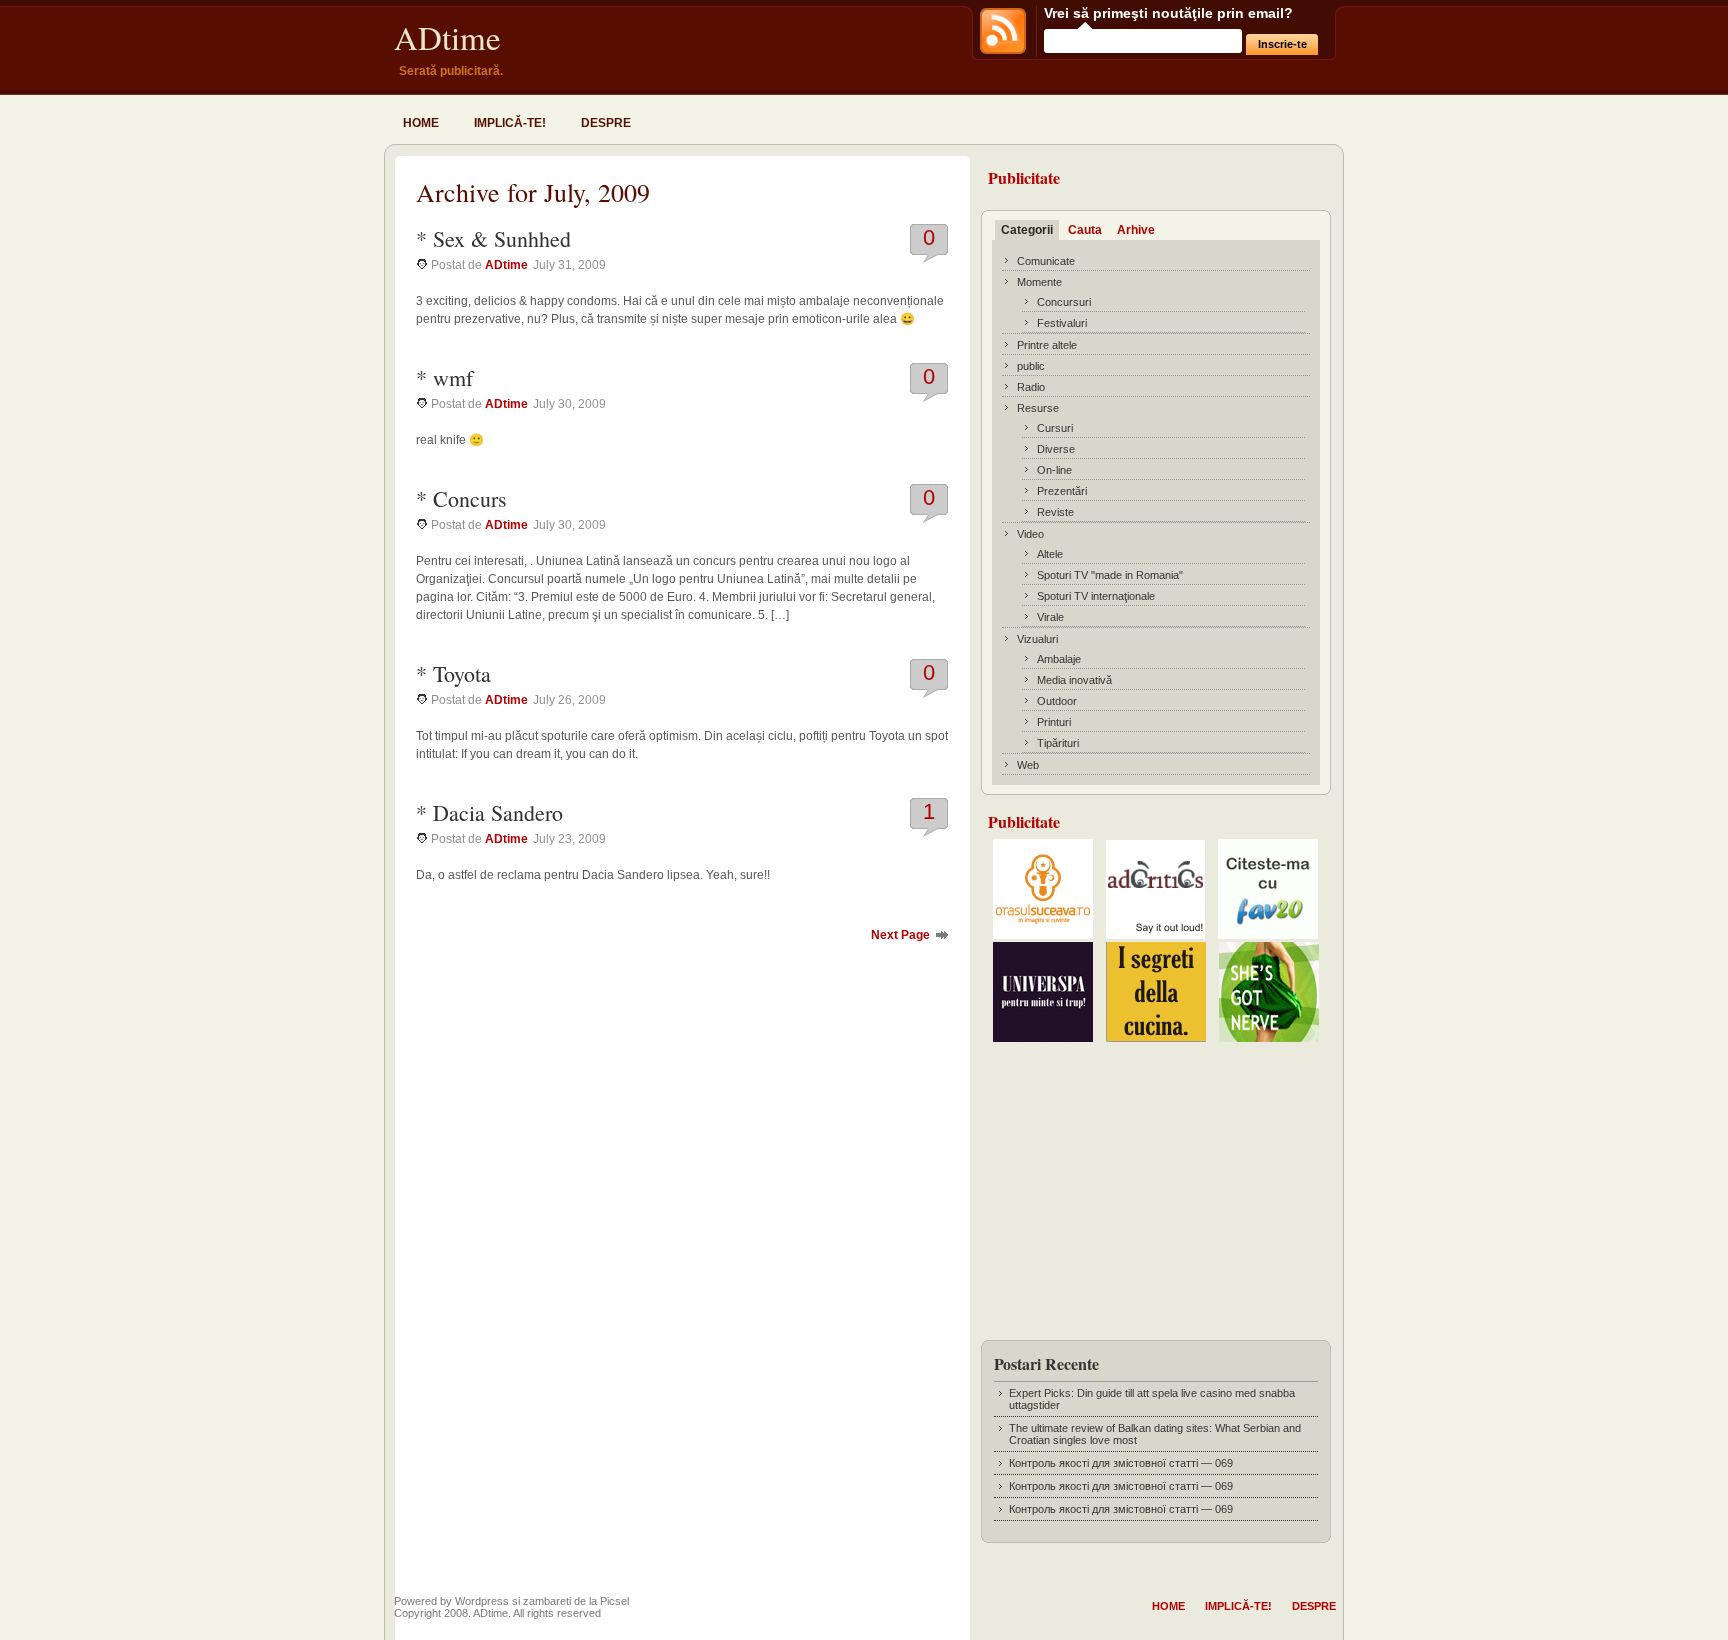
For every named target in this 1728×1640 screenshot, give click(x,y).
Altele (1050, 554)
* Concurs (461, 498)
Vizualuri (1037, 639)
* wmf (444, 377)
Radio (1031, 387)
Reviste (1055, 512)
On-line (1054, 470)
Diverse (1056, 449)
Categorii (1027, 230)
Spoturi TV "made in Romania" (1110, 575)
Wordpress (482, 1601)
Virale (1050, 617)
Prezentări (1062, 491)
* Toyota (453, 673)
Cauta (1085, 230)
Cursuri (1055, 428)
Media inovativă (1074, 680)
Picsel (614, 1601)
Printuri (1054, 722)
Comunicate (1046, 261)
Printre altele (1047, 345)
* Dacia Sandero (489, 812)
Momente (1039, 282)
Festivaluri (1062, 323)
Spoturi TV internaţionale (1096, 596)
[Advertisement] (1156, 1185)
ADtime (447, 37)
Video (1030, 534)
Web (1028, 765)
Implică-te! (510, 123)
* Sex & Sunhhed (493, 238)
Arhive (1136, 230)
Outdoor (1057, 701)
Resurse (1038, 408)
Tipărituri (1058, 743)
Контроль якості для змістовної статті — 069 (1121, 1463)
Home (421, 123)
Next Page (900, 935)
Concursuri (1064, 302)
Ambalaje (1059, 659)
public (1031, 366)
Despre (606, 123)
